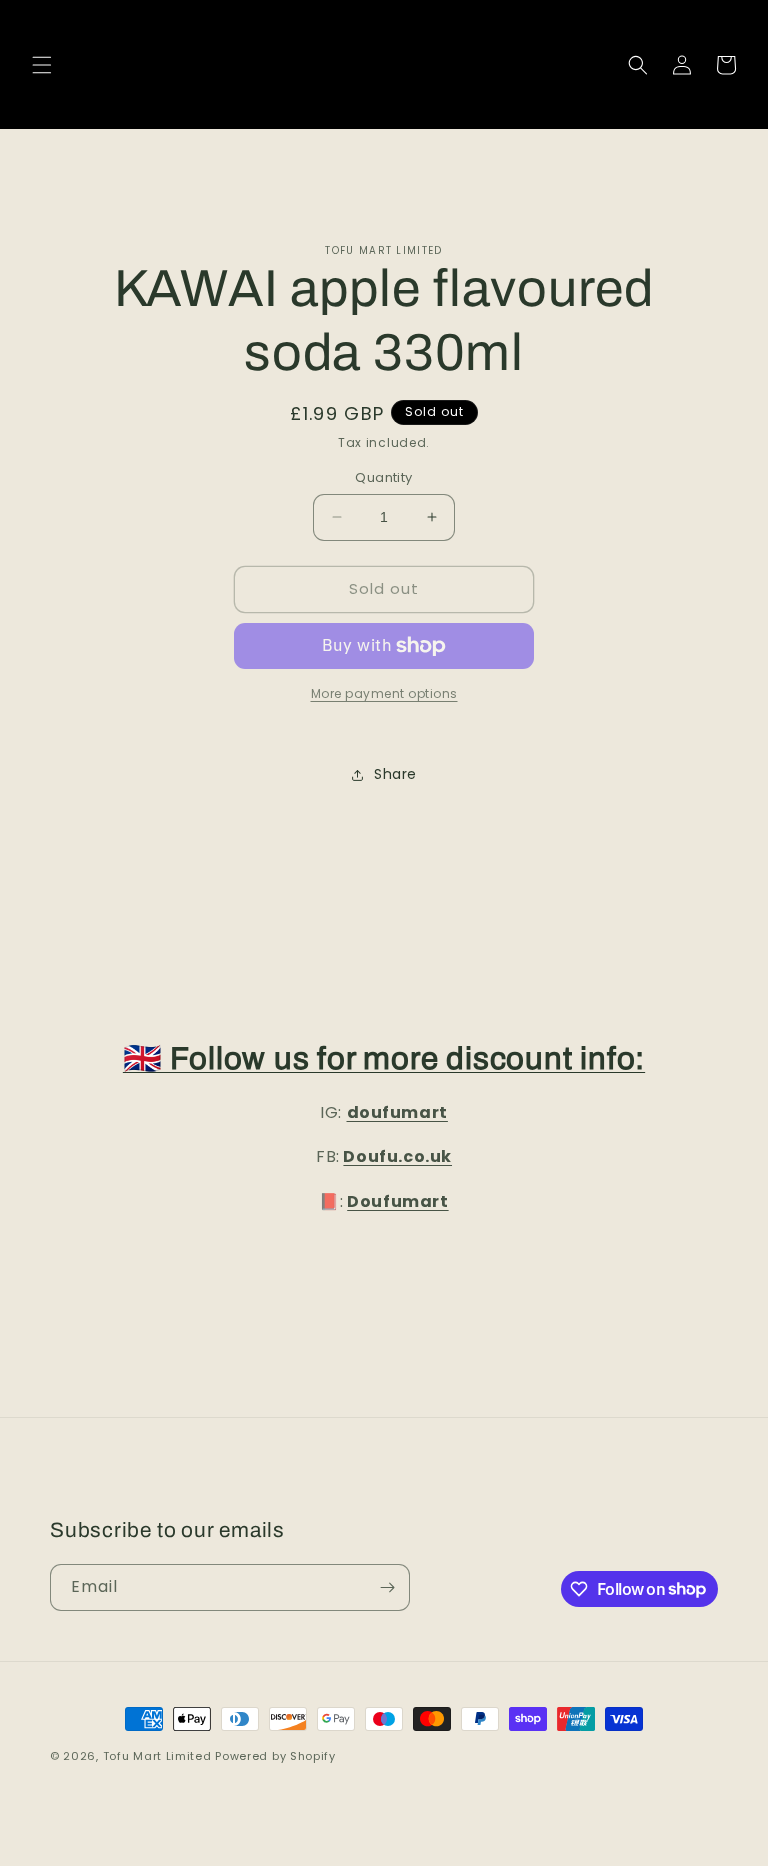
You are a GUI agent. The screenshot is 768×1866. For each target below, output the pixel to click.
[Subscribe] (387, 1587)
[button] (42, 65)
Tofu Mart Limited (157, 1756)
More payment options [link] (384, 693)
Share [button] (395, 774)
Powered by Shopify (275, 1756)
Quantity (383, 477)
